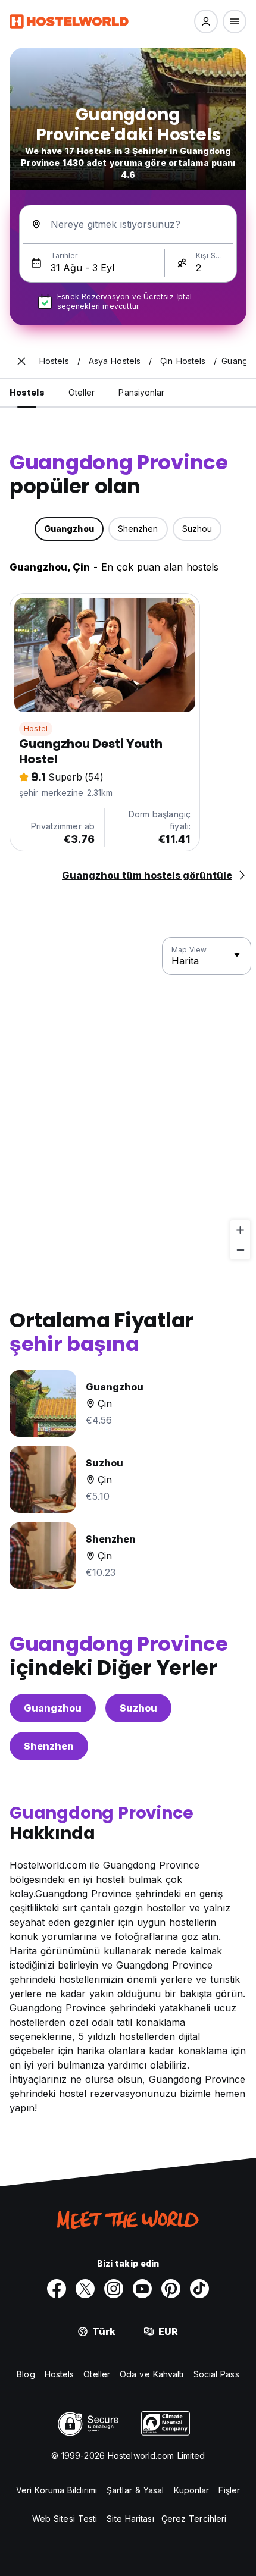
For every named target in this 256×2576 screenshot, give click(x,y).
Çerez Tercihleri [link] (194, 2519)
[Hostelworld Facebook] (57, 2289)
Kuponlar (192, 2490)
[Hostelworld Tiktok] (199, 2289)
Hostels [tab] (27, 392)
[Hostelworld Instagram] (114, 2289)
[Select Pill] (206, 21)
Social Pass (216, 2374)
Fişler (229, 2490)
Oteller (97, 2374)
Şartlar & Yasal (135, 2490)
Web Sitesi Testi (65, 2519)
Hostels (60, 2374)
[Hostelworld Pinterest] (171, 2289)
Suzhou (138, 1708)
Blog (26, 2374)
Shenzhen (49, 1746)
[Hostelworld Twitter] (85, 2289)
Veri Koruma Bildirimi (57, 2490)
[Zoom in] (240, 1230)
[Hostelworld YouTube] (142, 2289)
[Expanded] (21, 361)
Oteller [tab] (82, 392)
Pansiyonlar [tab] (141, 392)
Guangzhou (53, 1708)
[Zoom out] (240, 1250)
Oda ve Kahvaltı (152, 2374)
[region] (128, 1099)
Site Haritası (130, 2519)
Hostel (36, 728)
